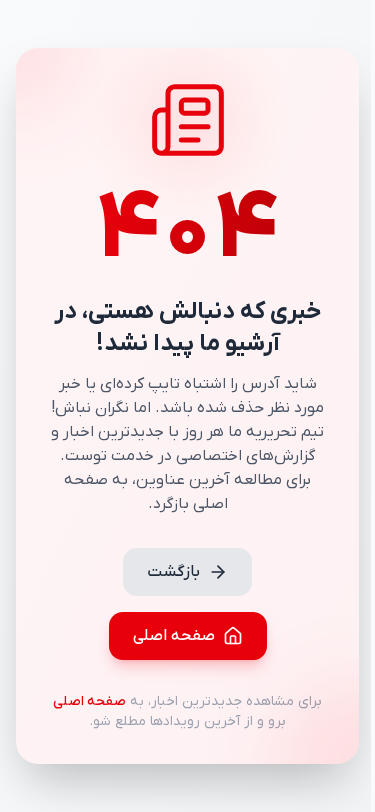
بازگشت (173, 572)
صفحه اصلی (174, 636)
